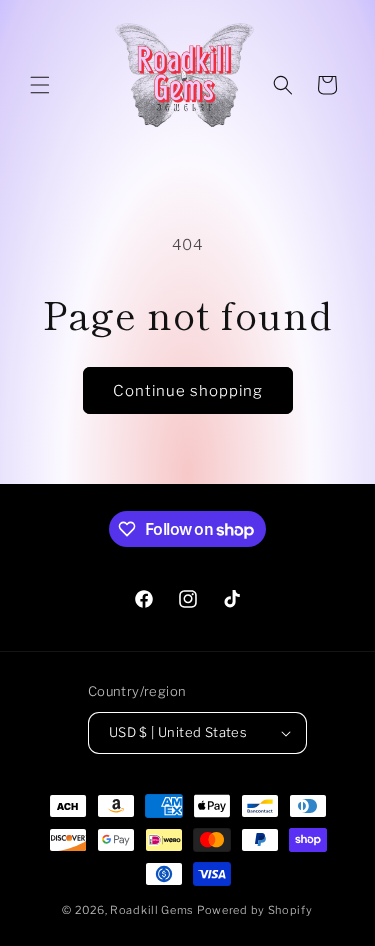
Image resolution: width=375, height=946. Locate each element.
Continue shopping (188, 391)
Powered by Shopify (255, 910)
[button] (40, 85)
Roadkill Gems (152, 910)
